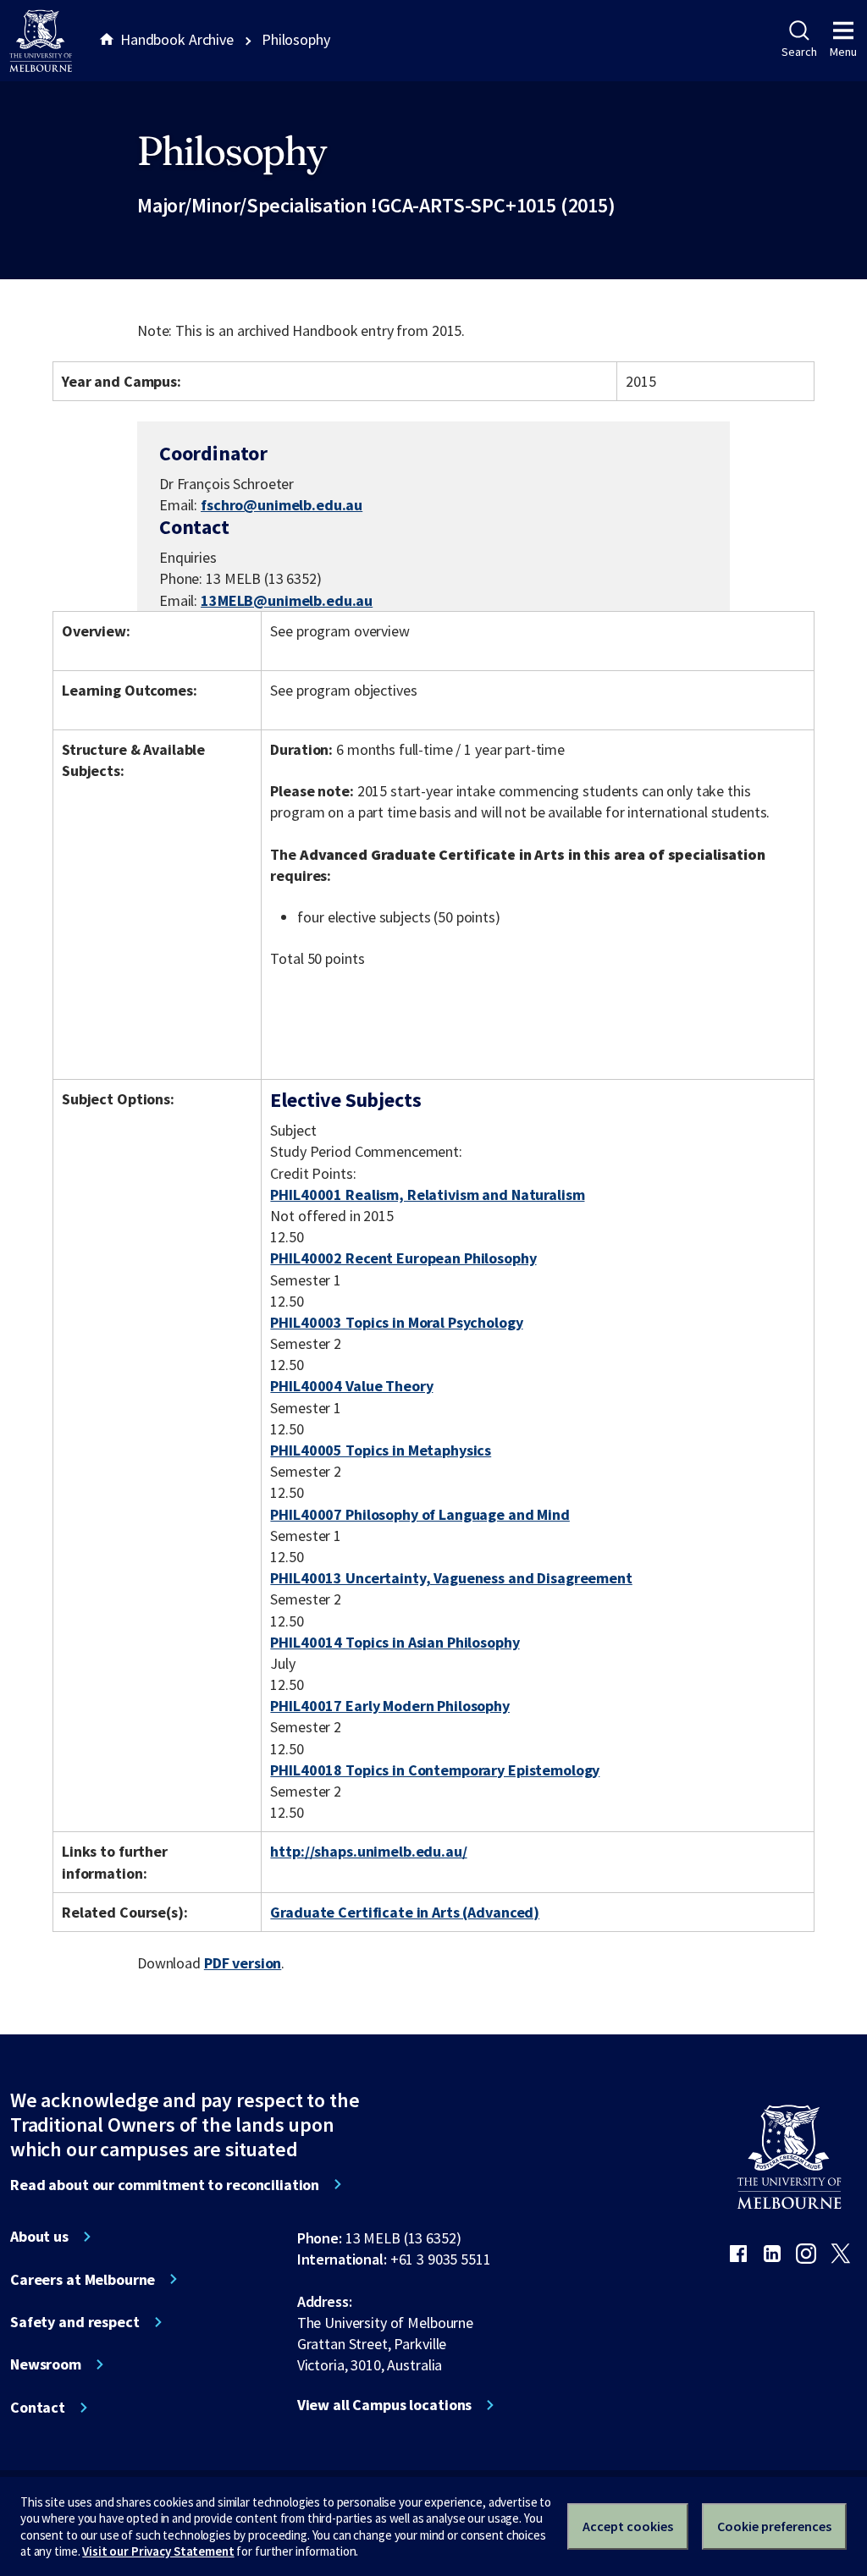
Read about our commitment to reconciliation (165, 2185)
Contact (38, 2408)
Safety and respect (75, 2322)
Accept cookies (628, 2526)
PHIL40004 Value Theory (351, 1386)
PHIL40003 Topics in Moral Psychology (396, 1322)
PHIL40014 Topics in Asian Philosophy (395, 1642)
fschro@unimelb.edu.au (282, 505)
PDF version (243, 1963)
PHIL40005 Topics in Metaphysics (381, 1450)
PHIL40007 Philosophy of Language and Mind (420, 1514)
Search (799, 52)
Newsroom (46, 2364)
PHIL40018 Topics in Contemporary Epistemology (435, 1770)
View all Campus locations (385, 2405)
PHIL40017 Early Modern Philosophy (390, 1706)
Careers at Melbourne (83, 2280)
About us (39, 2237)
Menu (843, 52)
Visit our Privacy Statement (158, 2551)
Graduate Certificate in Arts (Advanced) (405, 1912)
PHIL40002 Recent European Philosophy (403, 1258)
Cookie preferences (774, 2526)
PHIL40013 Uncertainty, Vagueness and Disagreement (451, 1578)
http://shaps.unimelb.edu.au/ (368, 1851)
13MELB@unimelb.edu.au (287, 601)
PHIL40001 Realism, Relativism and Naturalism (427, 1194)
